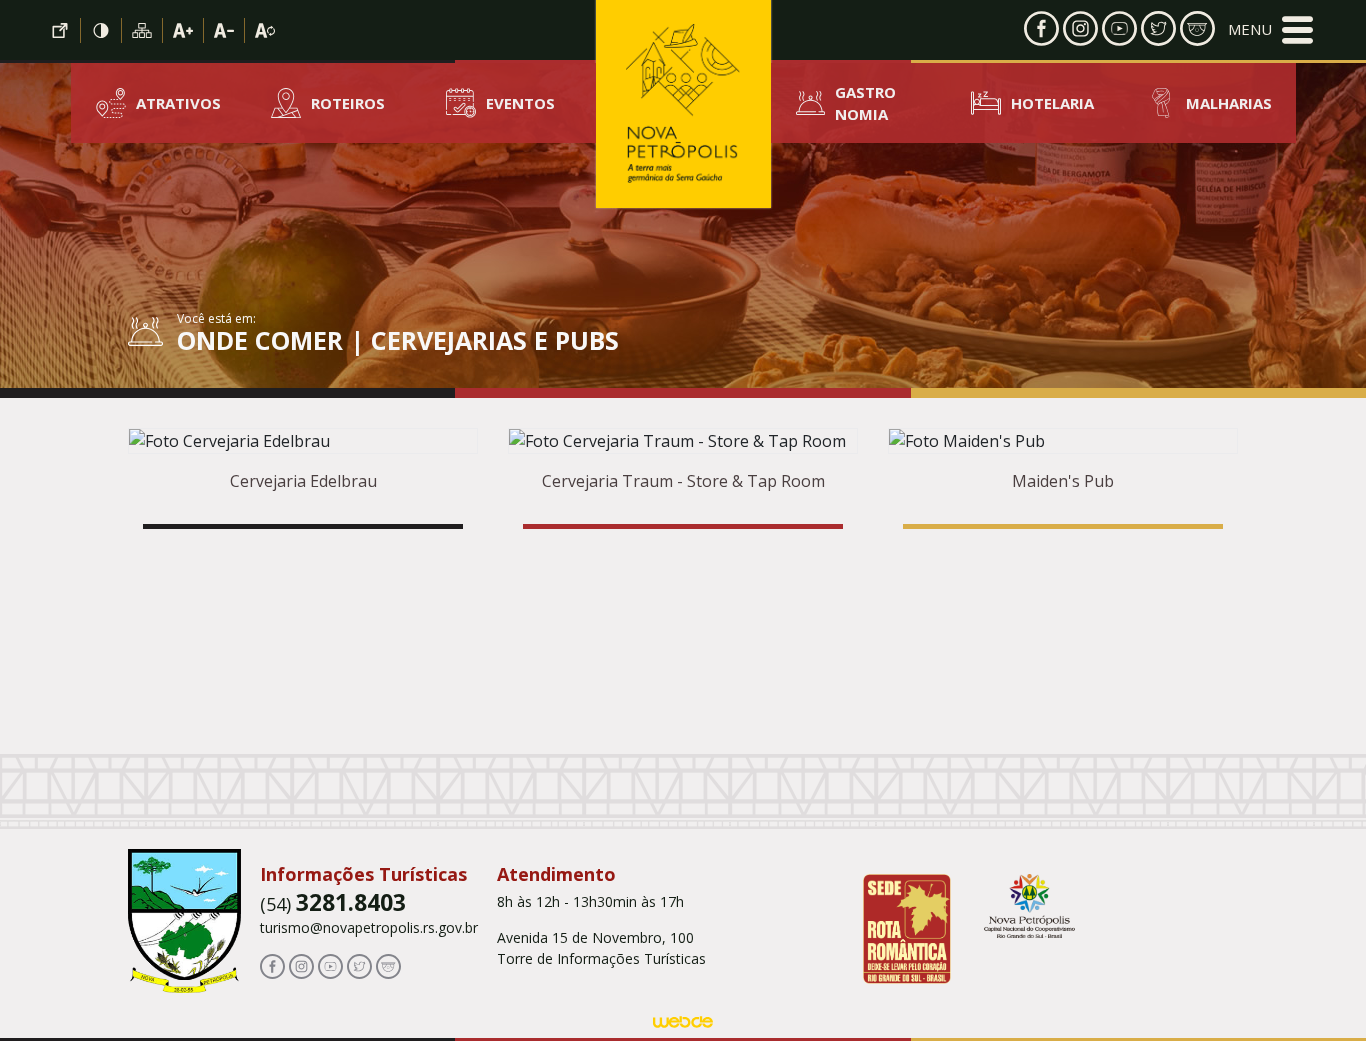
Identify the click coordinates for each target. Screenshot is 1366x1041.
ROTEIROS (348, 103)
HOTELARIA (1052, 103)
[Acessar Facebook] (1041, 27)
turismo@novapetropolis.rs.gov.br (369, 927)
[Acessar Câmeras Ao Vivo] (388, 965)
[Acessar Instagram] (1080, 27)
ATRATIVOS (178, 103)
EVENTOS (520, 103)
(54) (333, 904)
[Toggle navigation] (1270, 30)
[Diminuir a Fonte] (224, 30)
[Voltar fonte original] (265, 30)
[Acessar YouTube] (1119, 27)
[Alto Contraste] (101, 30)
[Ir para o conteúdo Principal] (60, 30)
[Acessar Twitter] (1158, 27)
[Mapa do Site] (142, 30)
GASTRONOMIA (865, 103)
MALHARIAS (1229, 103)
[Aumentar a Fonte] (183, 30)
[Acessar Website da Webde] (683, 1025)
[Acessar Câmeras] (1197, 27)
